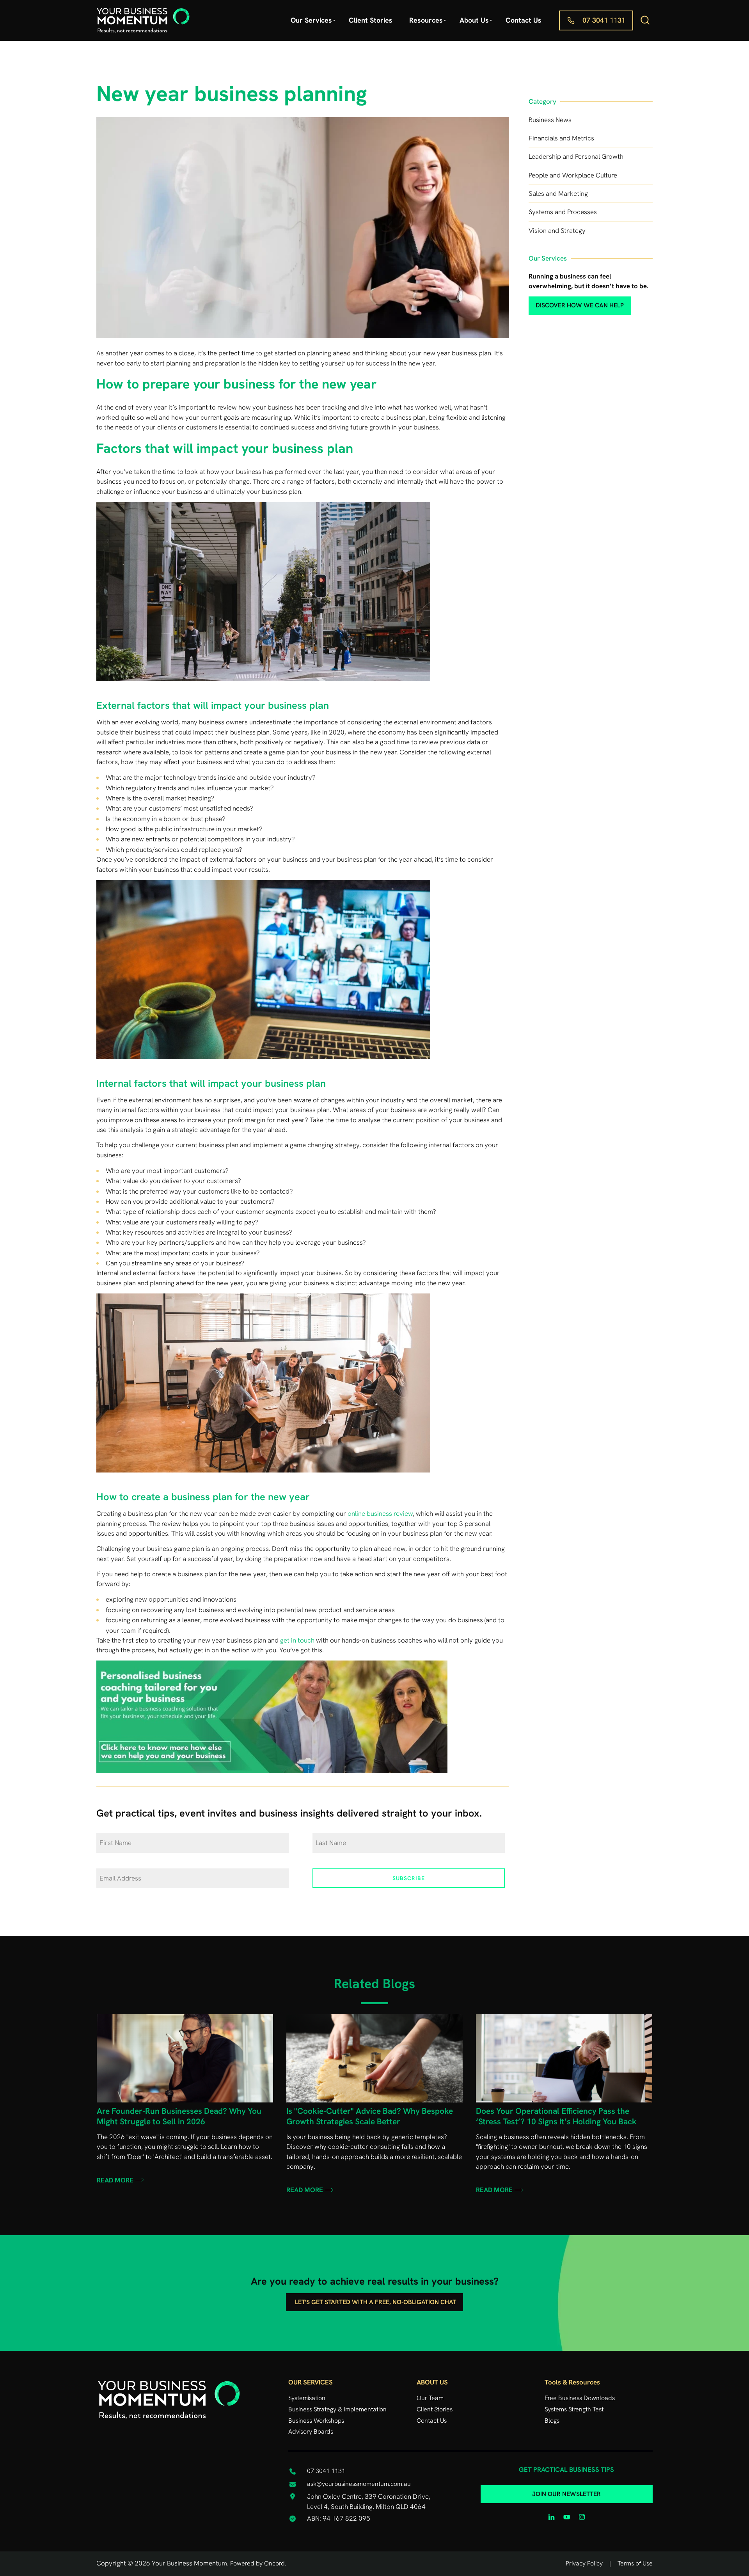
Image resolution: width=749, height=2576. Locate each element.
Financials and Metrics (561, 138)
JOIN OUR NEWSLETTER (566, 2490)
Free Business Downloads (580, 2398)
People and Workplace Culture (573, 175)
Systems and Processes (563, 212)
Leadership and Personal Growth (576, 156)
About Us (474, 20)
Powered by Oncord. (258, 2563)
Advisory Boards (311, 2431)
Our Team (430, 2398)
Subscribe (409, 1878)
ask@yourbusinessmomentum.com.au (359, 2484)
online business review (380, 1513)
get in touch (297, 1640)
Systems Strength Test (574, 2409)
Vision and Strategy (557, 231)
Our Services (311, 20)
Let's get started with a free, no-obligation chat (375, 2298)
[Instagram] (582, 2517)
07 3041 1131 (580, 15)
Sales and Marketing (558, 193)
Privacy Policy (584, 2563)
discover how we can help (567, 302)
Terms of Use (635, 2563)
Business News (550, 120)
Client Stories (371, 20)
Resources (426, 20)
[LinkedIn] (551, 2517)
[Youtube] (567, 2517)
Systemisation (307, 2398)
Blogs (552, 2421)
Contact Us (524, 20)
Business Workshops (316, 2421)
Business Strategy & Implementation (337, 2409)
